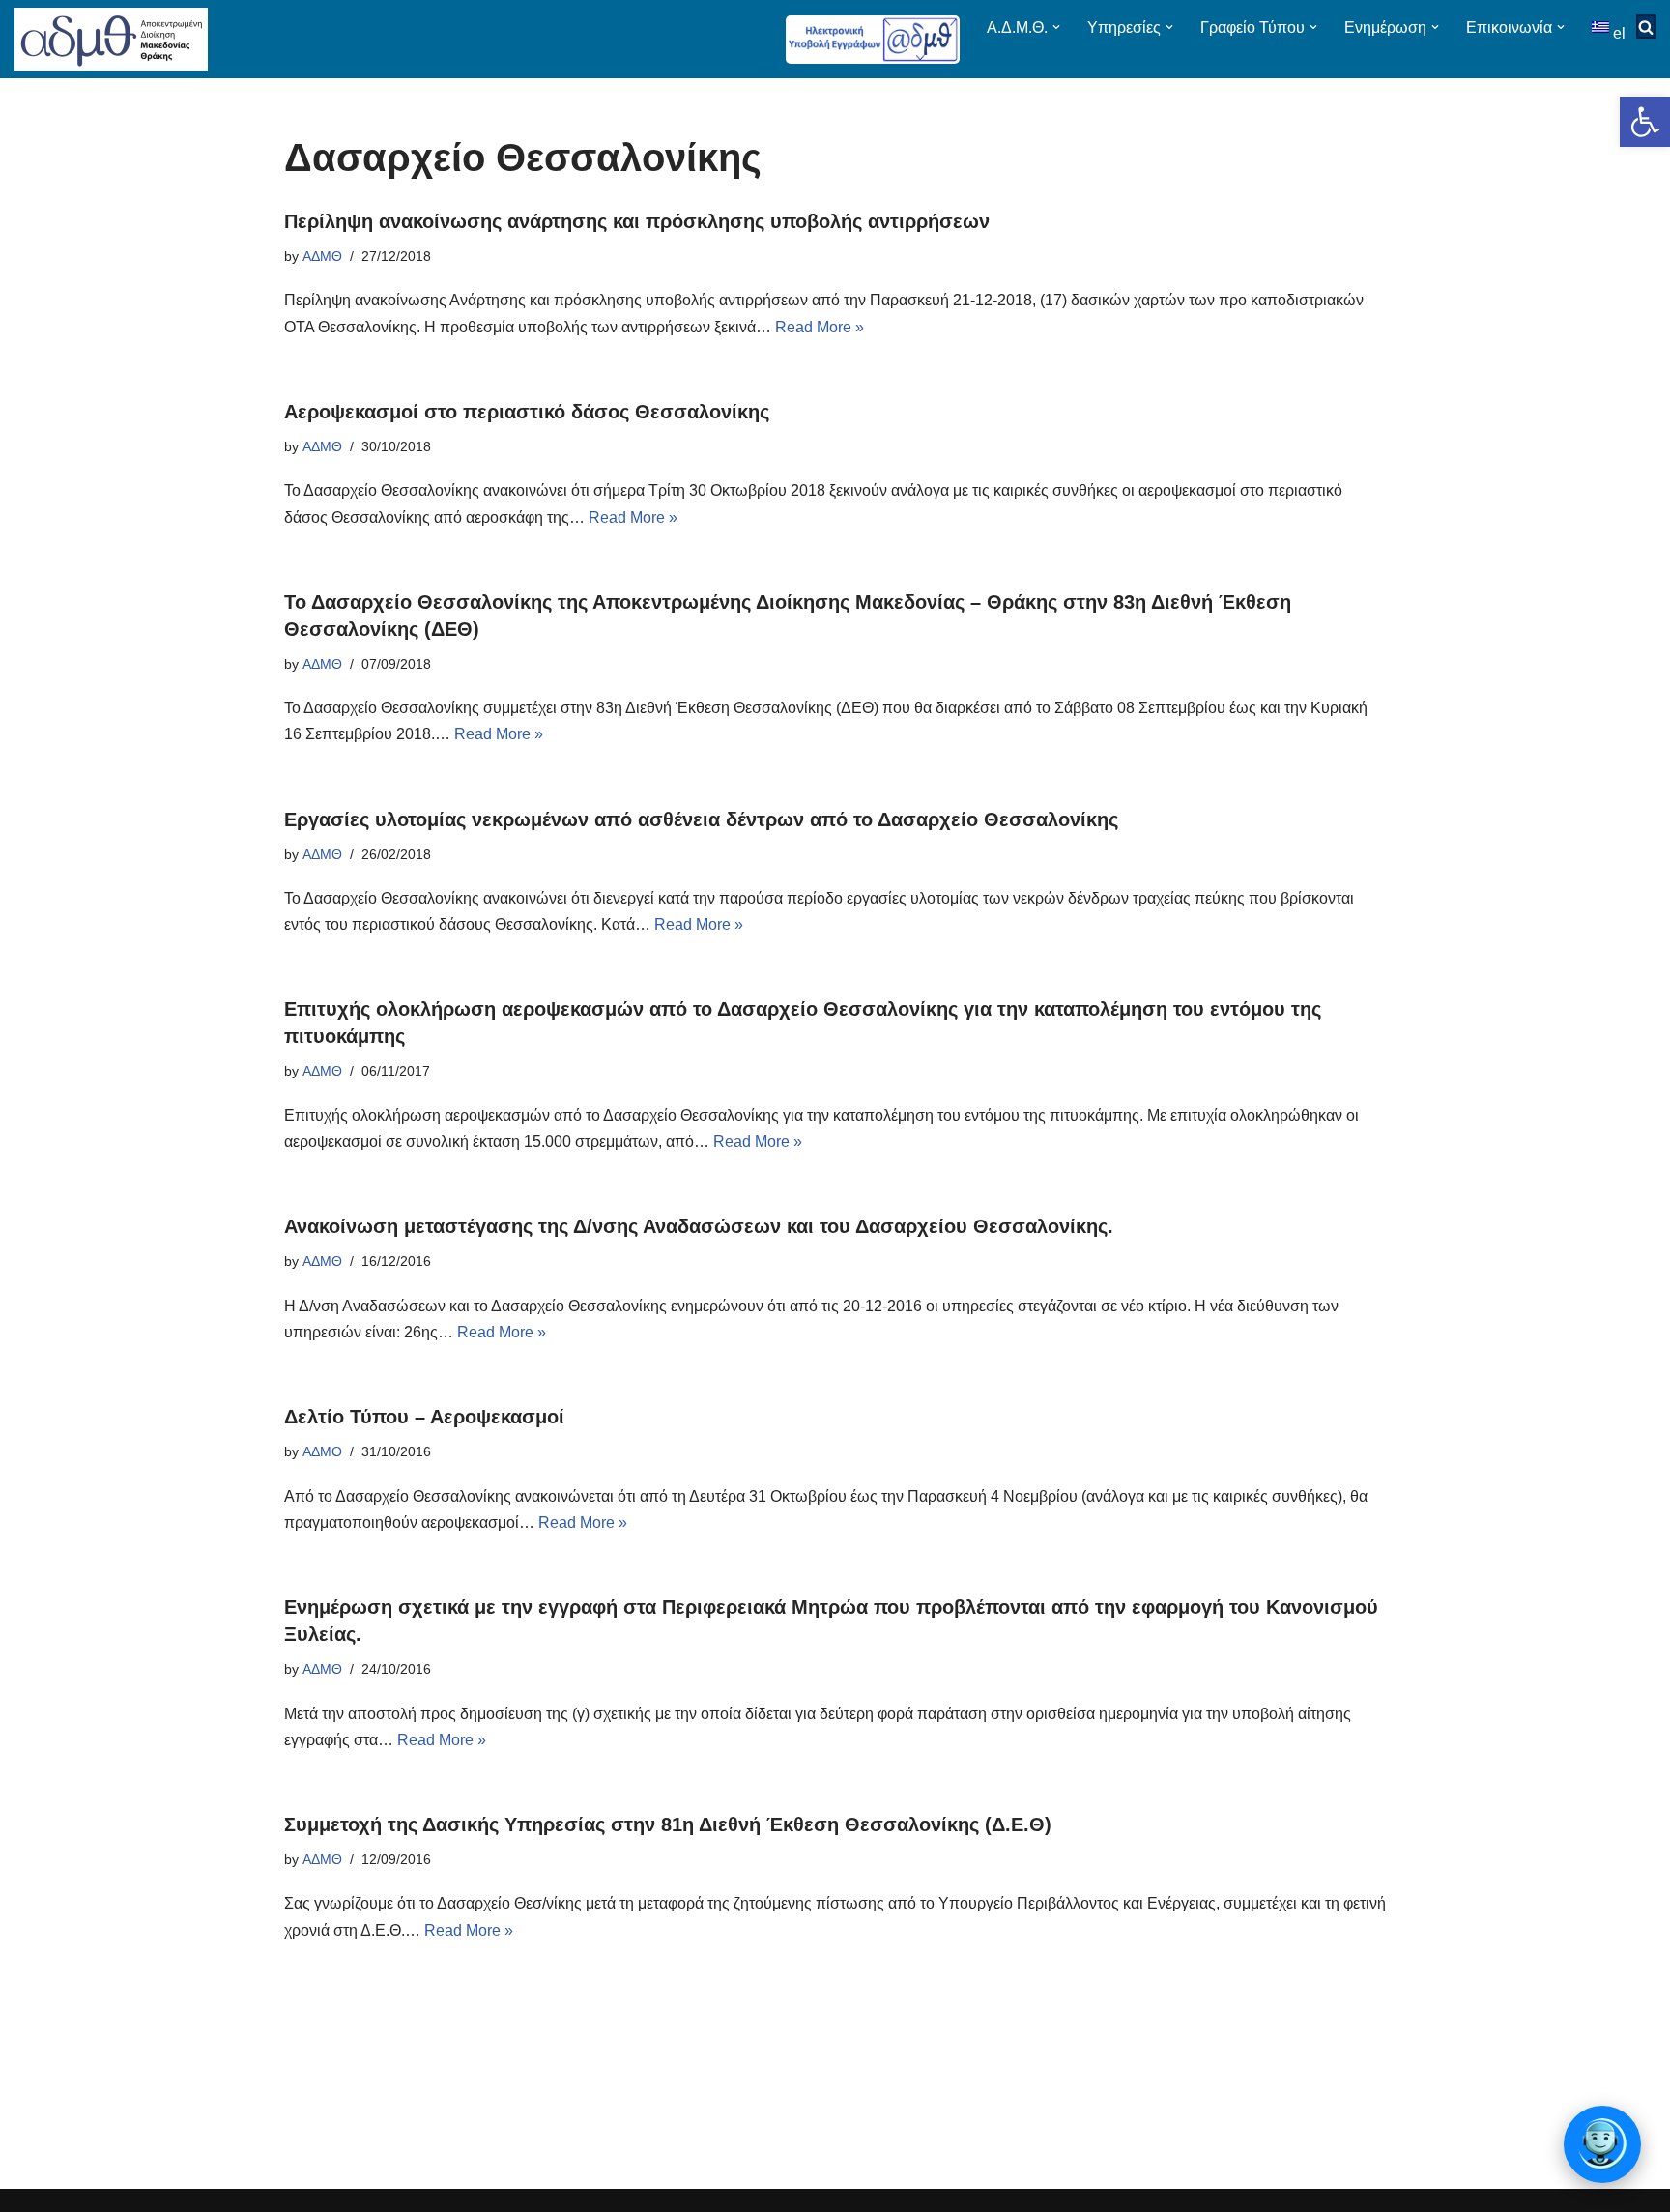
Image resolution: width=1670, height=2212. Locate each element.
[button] (1645, 122)
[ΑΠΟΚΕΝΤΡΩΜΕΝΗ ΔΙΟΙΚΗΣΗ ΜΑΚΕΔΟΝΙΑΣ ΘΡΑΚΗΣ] (111, 39)
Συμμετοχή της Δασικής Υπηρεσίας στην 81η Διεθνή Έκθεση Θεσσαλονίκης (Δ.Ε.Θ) (668, 1824)
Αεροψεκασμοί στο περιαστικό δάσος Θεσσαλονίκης (527, 412)
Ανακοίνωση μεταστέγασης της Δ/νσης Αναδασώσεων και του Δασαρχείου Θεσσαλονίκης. (699, 1226)
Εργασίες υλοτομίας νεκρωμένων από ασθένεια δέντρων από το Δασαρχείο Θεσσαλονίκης (701, 819)
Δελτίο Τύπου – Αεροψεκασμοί (424, 1417)
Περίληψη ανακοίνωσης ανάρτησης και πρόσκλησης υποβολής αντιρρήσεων (637, 221)
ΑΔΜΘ (322, 256)
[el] (1602, 27)
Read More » (820, 327)
